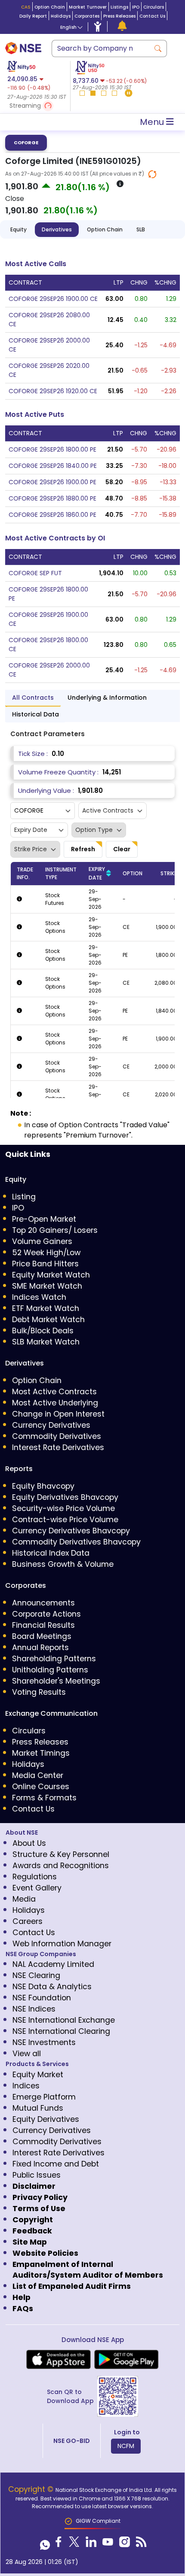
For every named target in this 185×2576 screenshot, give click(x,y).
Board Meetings (42, 1636)
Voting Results (39, 1692)
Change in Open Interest (58, 1414)
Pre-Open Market (44, 1219)
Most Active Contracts (54, 1392)
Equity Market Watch (51, 1275)
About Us (29, 1843)
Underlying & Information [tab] (107, 698)
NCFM (126, 2446)
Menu (153, 122)
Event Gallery (37, 1888)
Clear (122, 849)
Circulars (154, 7)
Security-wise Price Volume (63, 1508)
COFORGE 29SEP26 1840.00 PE (53, 466)
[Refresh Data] (152, 174)
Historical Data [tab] (35, 714)
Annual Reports (40, 1648)
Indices (26, 2086)
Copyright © (32, 2489)
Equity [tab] (18, 229)
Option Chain (50, 7)
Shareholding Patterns (54, 1659)
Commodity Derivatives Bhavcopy (76, 1542)
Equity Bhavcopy (43, 1486)
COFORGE (26, 143)
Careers (28, 1921)
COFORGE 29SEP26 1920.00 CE (53, 391)
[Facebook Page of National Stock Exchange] (59, 2544)
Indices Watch (39, 1297)
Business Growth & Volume (63, 1564)
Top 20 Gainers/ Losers (55, 1230)
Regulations (35, 1877)
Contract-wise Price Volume (65, 1520)
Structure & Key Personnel (61, 1854)
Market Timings (41, 1753)
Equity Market (38, 2075)
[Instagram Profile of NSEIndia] (125, 2544)
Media (24, 1899)
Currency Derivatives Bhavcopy (71, 1531)
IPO (136, 7)
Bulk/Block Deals (43, 1331)
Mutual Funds (38, 2108)
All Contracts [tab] (33, 698)
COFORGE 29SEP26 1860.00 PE (52, 515)
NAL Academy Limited (53, 1964)
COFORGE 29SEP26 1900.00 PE (52, 482)
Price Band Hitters (45, 1264)
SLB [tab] (141, 229)
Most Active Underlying (55, 1403)
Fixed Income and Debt (56, 2164)
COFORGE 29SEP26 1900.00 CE (53, 299)
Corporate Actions (46, 1614)
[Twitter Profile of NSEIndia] (74, 2544)
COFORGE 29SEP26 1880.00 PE (52, 498)
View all (27, 2054)
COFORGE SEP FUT (35, 573)
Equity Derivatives (46, 2119)
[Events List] (122, 26)
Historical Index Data (51, 1553)
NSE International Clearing (61, 2031)
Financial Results (43, 1625)
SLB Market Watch (46, 1342)
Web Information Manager (62, 1944)
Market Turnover (88, 7)
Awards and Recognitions (61, 1866)
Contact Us (152, 16)
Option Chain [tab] (105, 229)
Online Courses (41, 1787)
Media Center (38, 1775)
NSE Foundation (42, 1998)
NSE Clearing (36, 1975)
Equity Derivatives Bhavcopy (65, 1497)
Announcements (43, 1603)
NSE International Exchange (64, 2020)
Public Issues (37, 2175)
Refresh (83, 849)
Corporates (87, 16)
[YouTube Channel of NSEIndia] (108, 2544)
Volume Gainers (42, 1241)
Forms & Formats (44, 1798)
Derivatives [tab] (57, 229)
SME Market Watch (47, 1286)
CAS (26, 7)
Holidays (61, 16)
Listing (24, 1197)
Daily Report (33, 16)
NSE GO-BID (72, 2441)
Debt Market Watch (48, 1320)
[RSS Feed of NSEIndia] (141, 2544)
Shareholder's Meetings (56, 1681)
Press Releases (119, 16)
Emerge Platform (44, 2097)
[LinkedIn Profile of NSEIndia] (91, 2544)
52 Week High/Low (46, 1253)
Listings (119, 7)
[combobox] (101, 49)
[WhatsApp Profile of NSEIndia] (45, 2544)
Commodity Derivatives (57, 1436)
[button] (38, 106)
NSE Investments (44, 2042)
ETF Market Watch (46, 1308)
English (68, 27)
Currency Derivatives (51, 1425)
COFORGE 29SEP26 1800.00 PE (52, 449)
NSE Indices (34, 2009)
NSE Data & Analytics (52, 1987)
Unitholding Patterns (50, 1670)
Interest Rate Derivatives (58, 1447)
